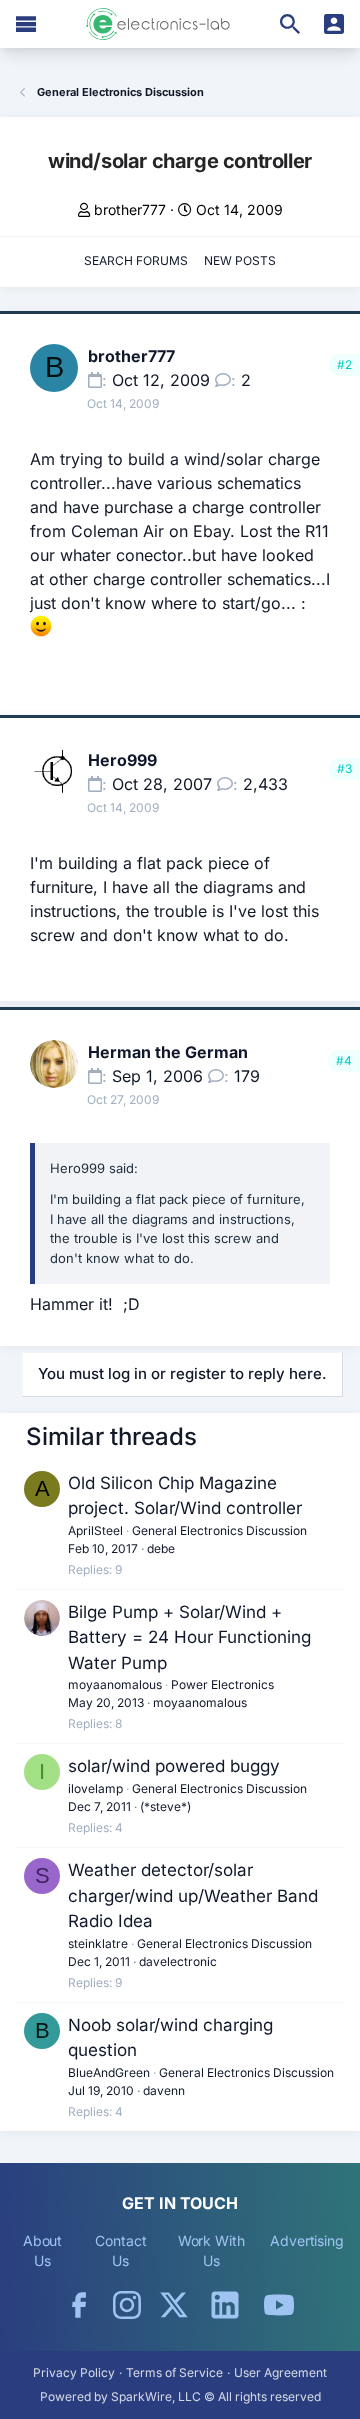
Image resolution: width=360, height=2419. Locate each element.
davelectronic (178, 1961)
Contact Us (120, 2250)
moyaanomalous (115, 1684)
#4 (344, 1060)
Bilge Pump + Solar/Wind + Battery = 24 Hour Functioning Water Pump (189, 1637)
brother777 (130, 209)
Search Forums (136, 260)
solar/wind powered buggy (174, 1766)
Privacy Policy (74, 2372)
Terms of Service (174, 2372)
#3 (344, 768)
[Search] (290, 24)
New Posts (240, 260)
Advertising (307, 2240)
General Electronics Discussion (219, 1530)
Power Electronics (222, 1684)
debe (161, 1548)
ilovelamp (95, 1788)
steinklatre (98, 1943)
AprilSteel (95, 1530)
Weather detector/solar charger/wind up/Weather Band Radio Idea (193, 1895)
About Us (43, 2250)
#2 (344, 364)
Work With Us (211, 2250)
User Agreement (280, 2372)
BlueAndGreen (109, 2072)
